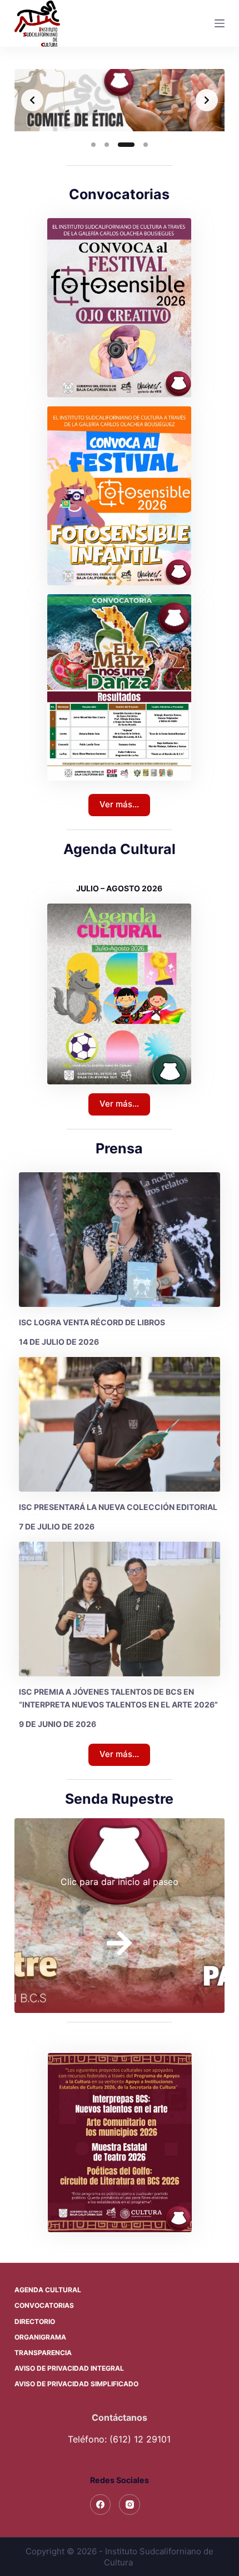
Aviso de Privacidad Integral (69, 2368)
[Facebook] (101, 2505)
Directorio (35, 2321)
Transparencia (43, 2353)
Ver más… (119, 804)
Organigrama (40, 2337)
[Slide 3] (120, 145)
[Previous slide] (32, 100)
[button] (120, 2143)
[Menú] (220, 23)
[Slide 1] (93, 145)
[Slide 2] (107, 145)
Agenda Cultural (48, 2290)
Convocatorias (44, 2305)
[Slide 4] (140, 145)
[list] (120, 100)
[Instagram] (130, 2505)
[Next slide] (207, 100)
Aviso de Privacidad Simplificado (76, 2384)
